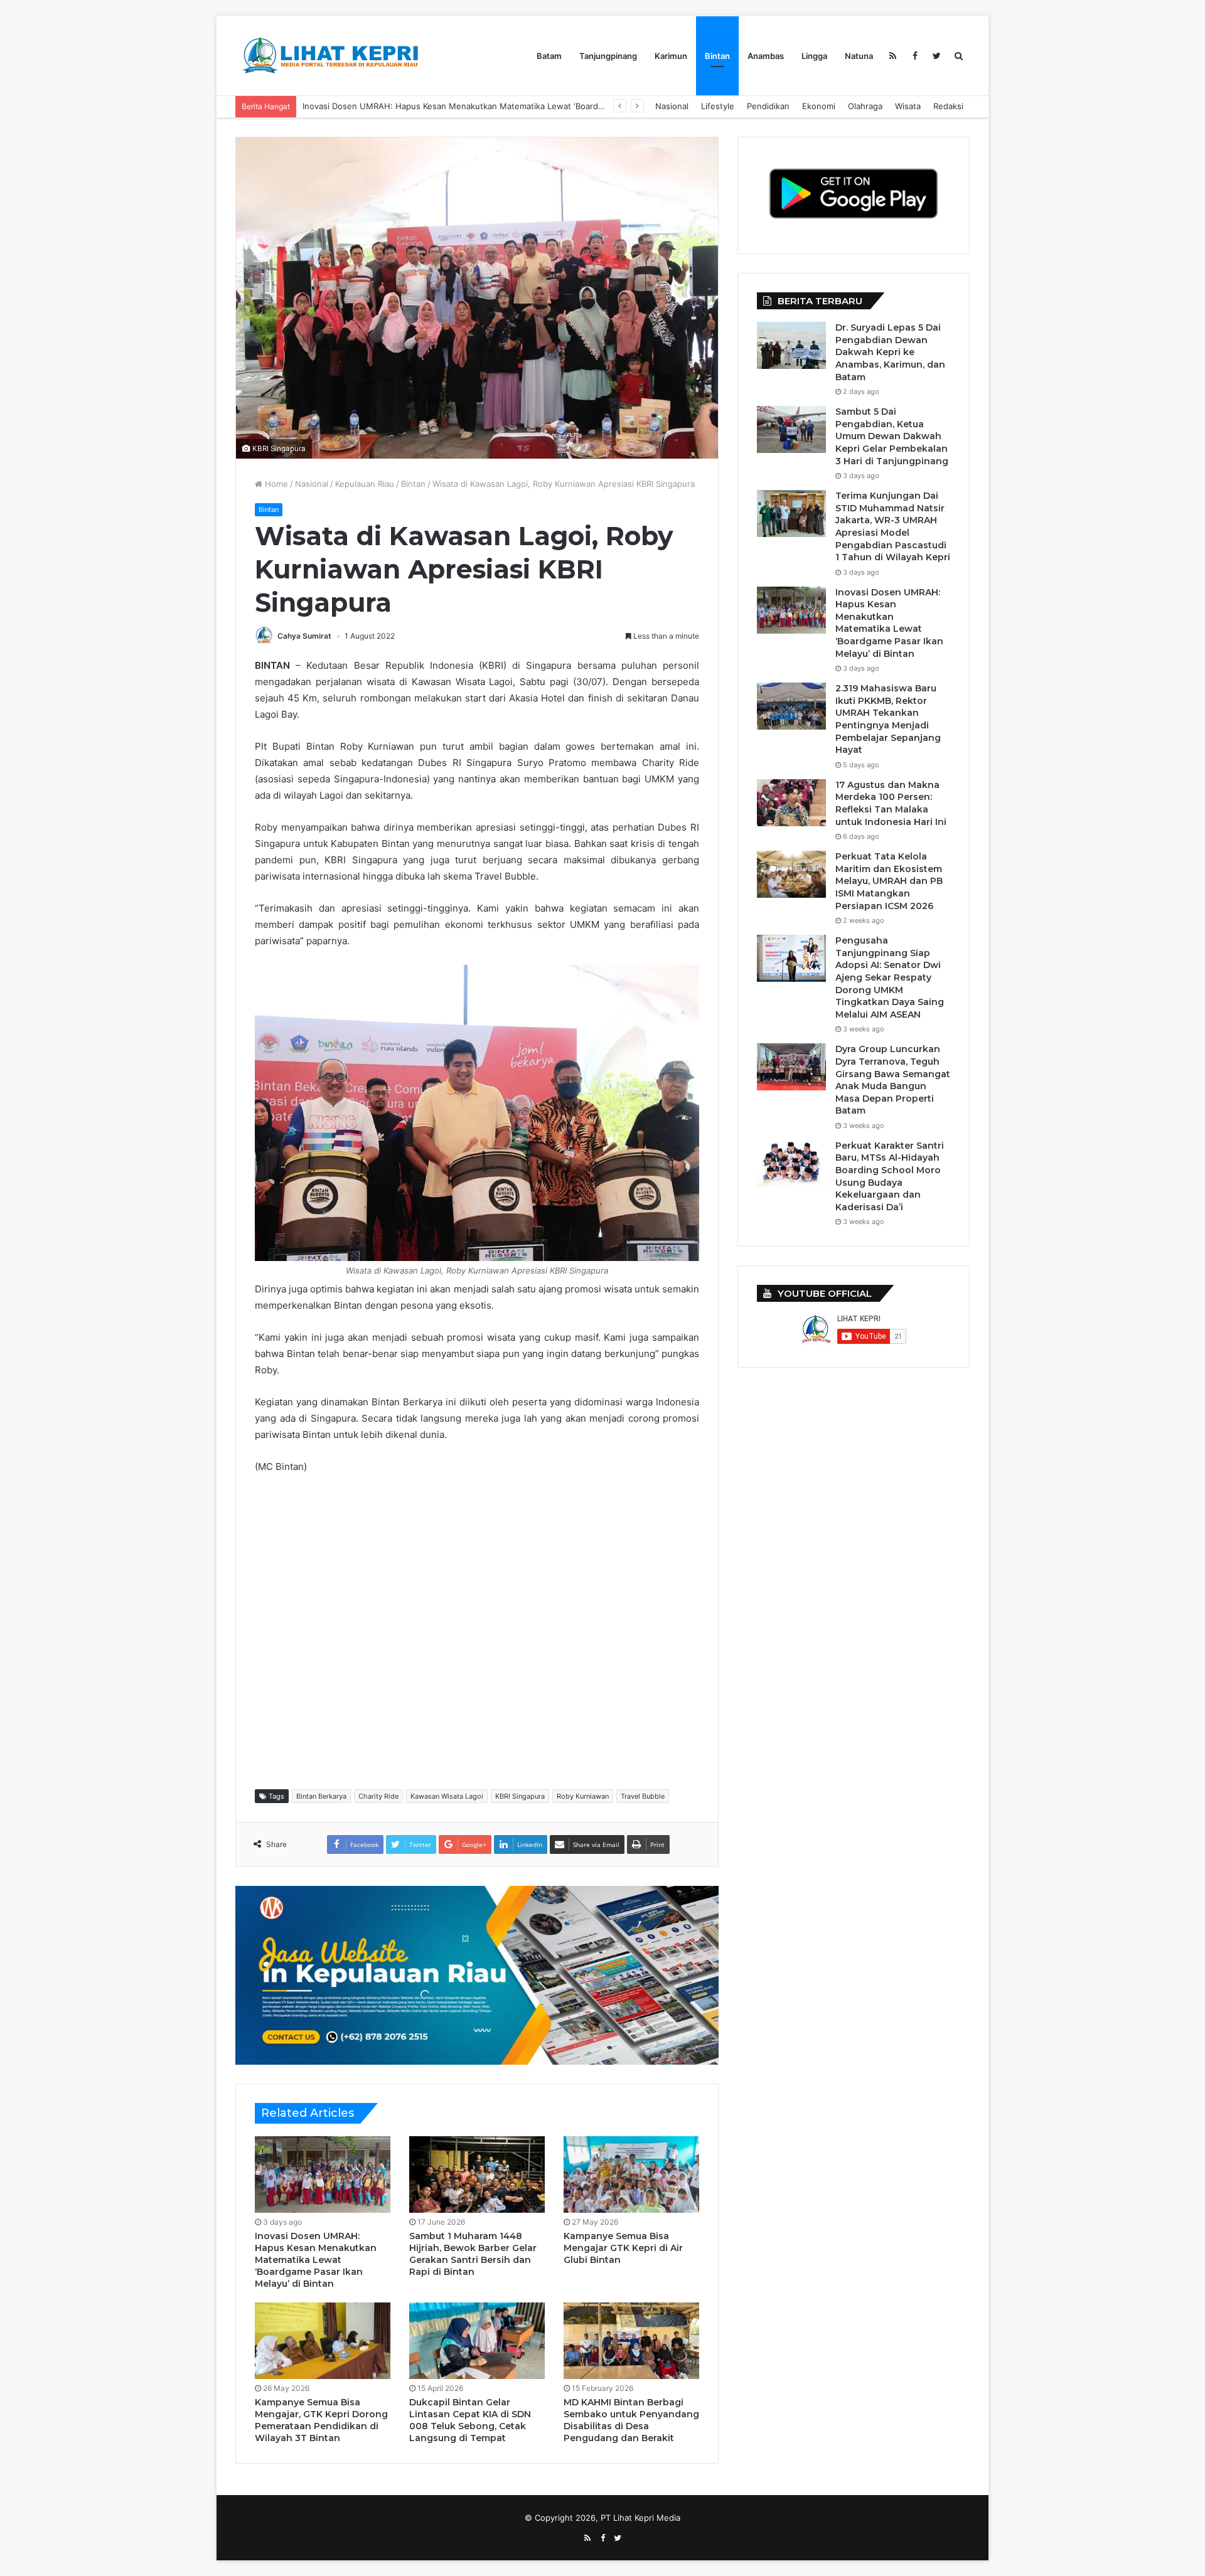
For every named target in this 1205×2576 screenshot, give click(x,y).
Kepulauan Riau (365, 484)
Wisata (908, 106)
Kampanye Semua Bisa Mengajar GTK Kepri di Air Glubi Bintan (623, 2248)
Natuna (859, 56)
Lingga (814, 56)
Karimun (671, 56)
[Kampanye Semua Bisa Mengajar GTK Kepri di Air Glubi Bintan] (631, 2174)
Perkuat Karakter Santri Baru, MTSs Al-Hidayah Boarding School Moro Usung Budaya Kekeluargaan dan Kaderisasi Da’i (890, 1176)
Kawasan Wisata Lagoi (447, 1796)
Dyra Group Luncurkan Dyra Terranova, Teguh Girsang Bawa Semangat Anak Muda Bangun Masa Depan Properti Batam (893, 1080)
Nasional (672, 106)
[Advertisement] (483, 1631)
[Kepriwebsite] (477, 1974)
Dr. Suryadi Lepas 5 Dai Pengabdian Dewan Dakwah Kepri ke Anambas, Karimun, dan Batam (890, 352)
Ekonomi (819, 106)
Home (275, 484)
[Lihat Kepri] (329, 56)
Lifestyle (718, 106)
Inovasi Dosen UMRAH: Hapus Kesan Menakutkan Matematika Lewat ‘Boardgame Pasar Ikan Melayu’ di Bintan (516, 106)
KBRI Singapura (520, 1796)
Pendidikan (768, 106)
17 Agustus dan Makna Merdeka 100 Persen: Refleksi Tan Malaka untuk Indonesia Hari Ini (891, 803)
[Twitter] (937, 56)
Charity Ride (378, 1796)
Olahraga (865, 106)
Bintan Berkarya (321, 1796)
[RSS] (893, 56)
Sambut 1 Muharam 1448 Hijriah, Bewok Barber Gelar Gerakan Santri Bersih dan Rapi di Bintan (473, 2254)
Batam (549, 56)
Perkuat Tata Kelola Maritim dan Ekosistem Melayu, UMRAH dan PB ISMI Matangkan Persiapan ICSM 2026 (889, 881)
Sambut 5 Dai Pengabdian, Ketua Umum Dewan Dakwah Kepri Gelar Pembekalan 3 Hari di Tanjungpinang (892, 436)
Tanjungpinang (608, 56)
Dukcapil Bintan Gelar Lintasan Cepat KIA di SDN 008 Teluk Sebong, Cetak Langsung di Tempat (470, 2420)
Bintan (717, 56)
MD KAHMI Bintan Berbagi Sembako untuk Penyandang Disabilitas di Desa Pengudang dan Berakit (631, 2420)
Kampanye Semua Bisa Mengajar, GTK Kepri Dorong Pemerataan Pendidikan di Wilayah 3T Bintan (321, 2420)
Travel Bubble (643, 1796)
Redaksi (948, 106)
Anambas (766, 56)
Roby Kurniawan (583, 1796)
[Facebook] (915, 56)
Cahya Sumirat (304, 636)
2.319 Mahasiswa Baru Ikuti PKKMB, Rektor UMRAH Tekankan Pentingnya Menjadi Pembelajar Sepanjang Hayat (888, 719)
